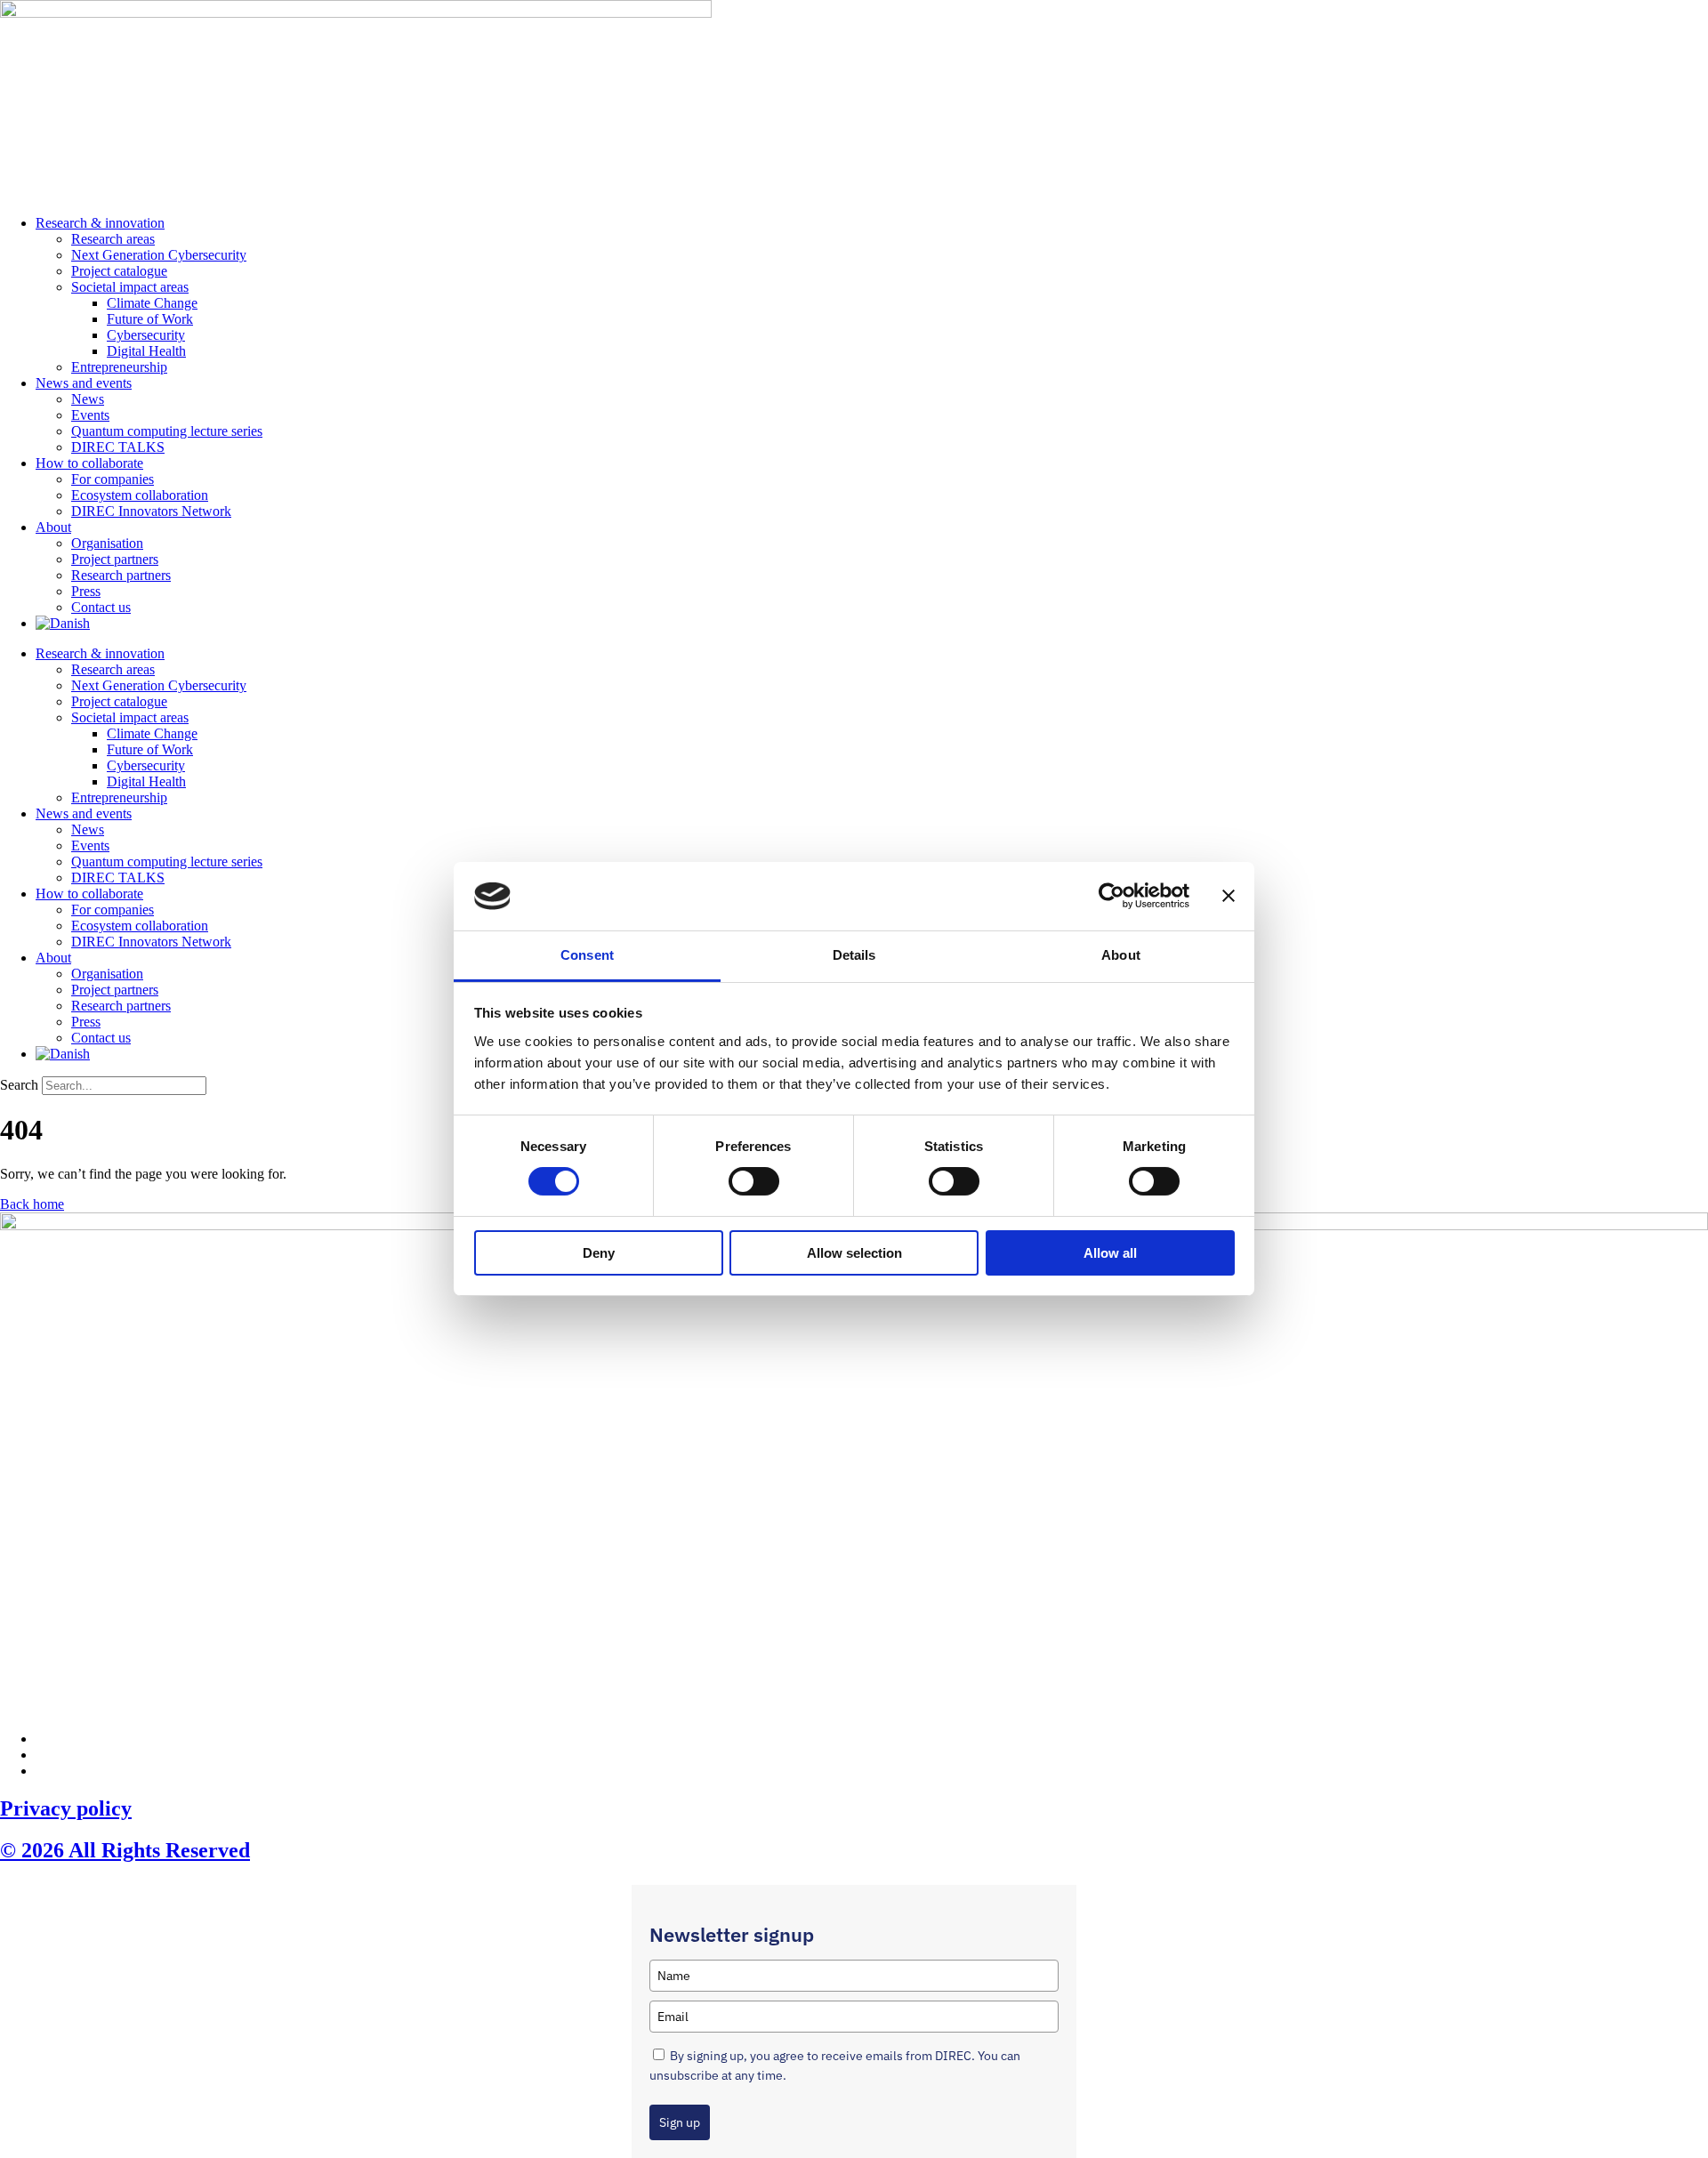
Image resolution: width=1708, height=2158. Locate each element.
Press (86, 591)
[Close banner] (1229, 896)
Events (90, 415)
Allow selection (854, 1253)
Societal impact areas (130, 287)
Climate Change (152, 303)
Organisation (107, 543)
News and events (84, 383)
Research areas (113, 239)
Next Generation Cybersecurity (159, 255)
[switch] (754, 1181)
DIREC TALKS (118, 447)
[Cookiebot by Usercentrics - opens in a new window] (1112, 896)
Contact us (101, 607)
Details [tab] (854, 955)
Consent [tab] (587, 955)
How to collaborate (89, 463)
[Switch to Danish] (63, 623)
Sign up (680, 2122)
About (53, 527)
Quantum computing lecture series (167, 431)
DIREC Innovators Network (151, 511)
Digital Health (146, 351)
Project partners (115, 559)
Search (19, 1085)
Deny (599, 1253)
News (88, 399)
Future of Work (150, 319)
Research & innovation (100, 223)
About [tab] (1121, 955)
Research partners (121, 575)
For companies (113, 479)
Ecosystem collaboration (140, 495)
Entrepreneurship (119, 367)
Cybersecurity (146, 335)
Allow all (1110, 1253)
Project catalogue (119, 271)
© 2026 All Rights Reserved (125, 1850)
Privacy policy (66, 1808)
